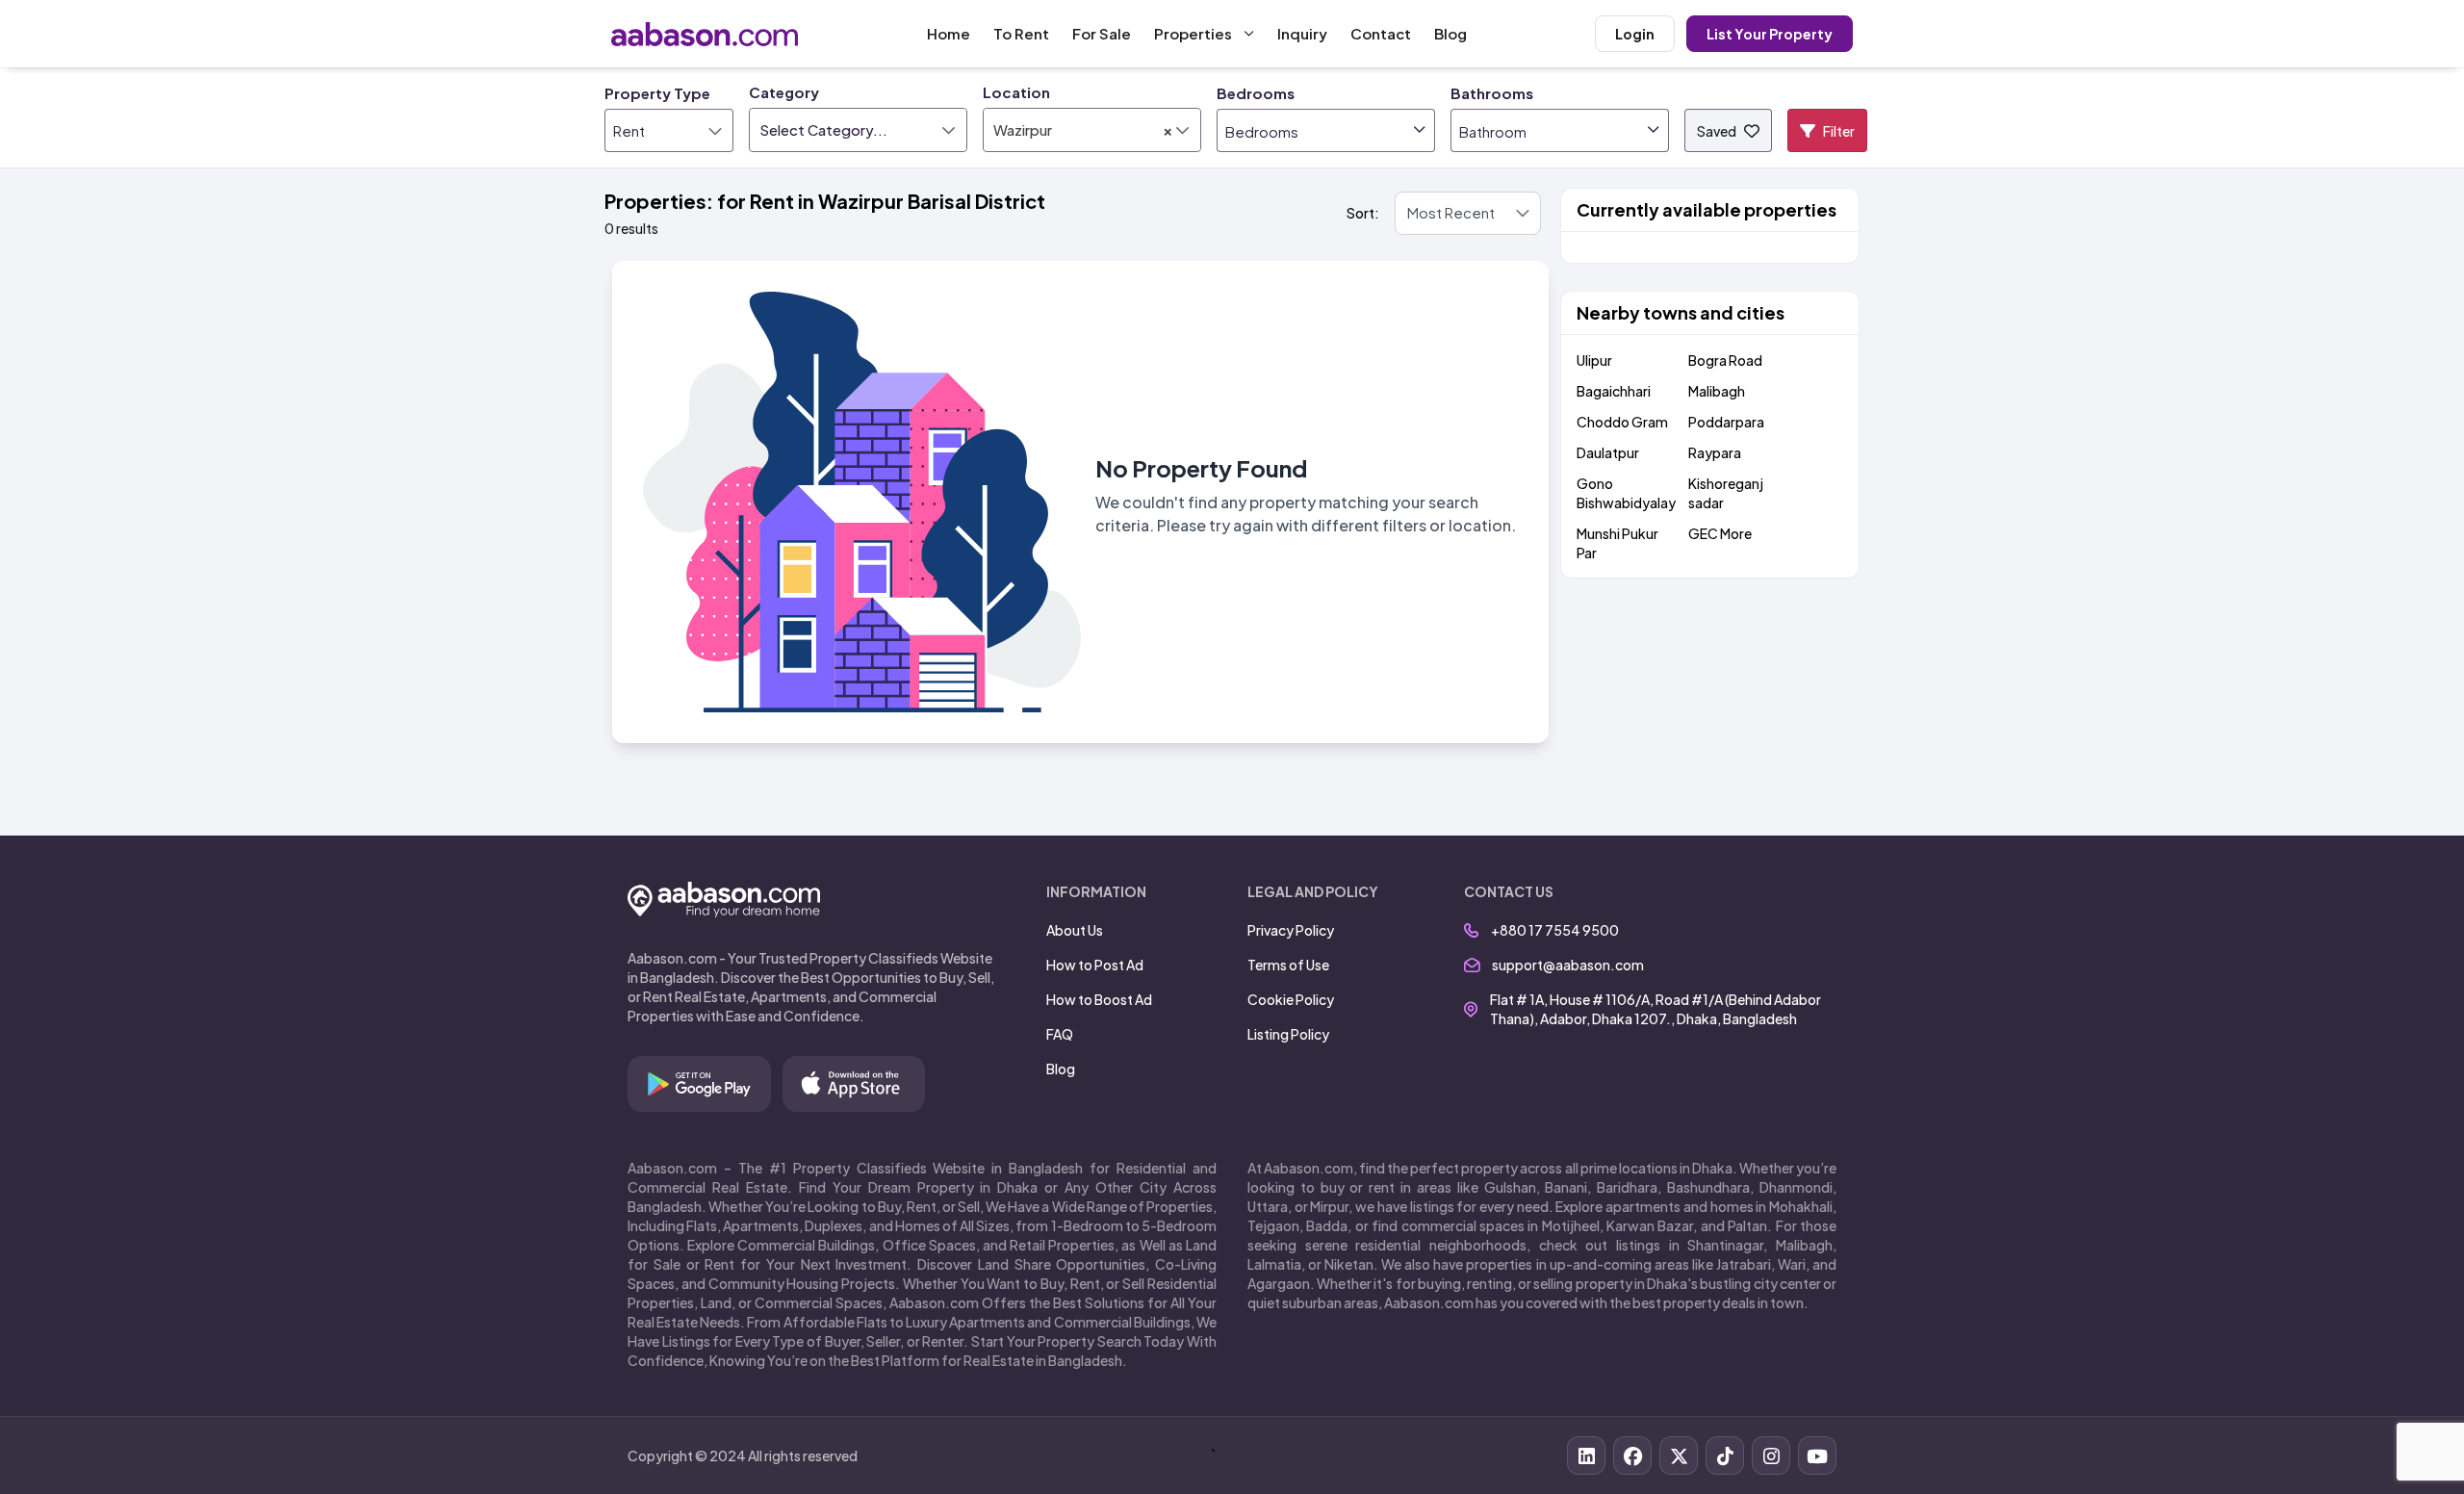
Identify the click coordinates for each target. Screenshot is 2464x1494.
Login (1635, 34)
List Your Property (1770, 34)
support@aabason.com (1568, 965)
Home (949, 33)
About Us (1075, 930)
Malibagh (1717, 391)
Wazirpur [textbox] (1083, 129)
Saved (1717, 131)
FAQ (1060, 1034)
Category (784, 92)
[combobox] (858, 130)
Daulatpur (1608, 452)
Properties (1193, 33)
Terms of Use (1288, 965)
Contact (1381, 33)
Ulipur (1594, 360)
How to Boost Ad (1099, 999)
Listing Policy (1288, 1034)
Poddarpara (1726, 422)
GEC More (1720, 533)
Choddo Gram (1622, 422)
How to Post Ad (1095, 965)
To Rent (1021, 33)
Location (1016, 92)
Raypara (1715, 452)
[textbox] (858, 130)
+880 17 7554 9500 (1555, 930)
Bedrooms (1256, 93)
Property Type (657, 93)
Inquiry (1302, 33)
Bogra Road (1725, 360)
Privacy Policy (1291, 930)
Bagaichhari (1614, 391)
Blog (1450, 33)
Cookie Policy (1291, 999)
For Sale (1102, 33)
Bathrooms (1492, 93)
